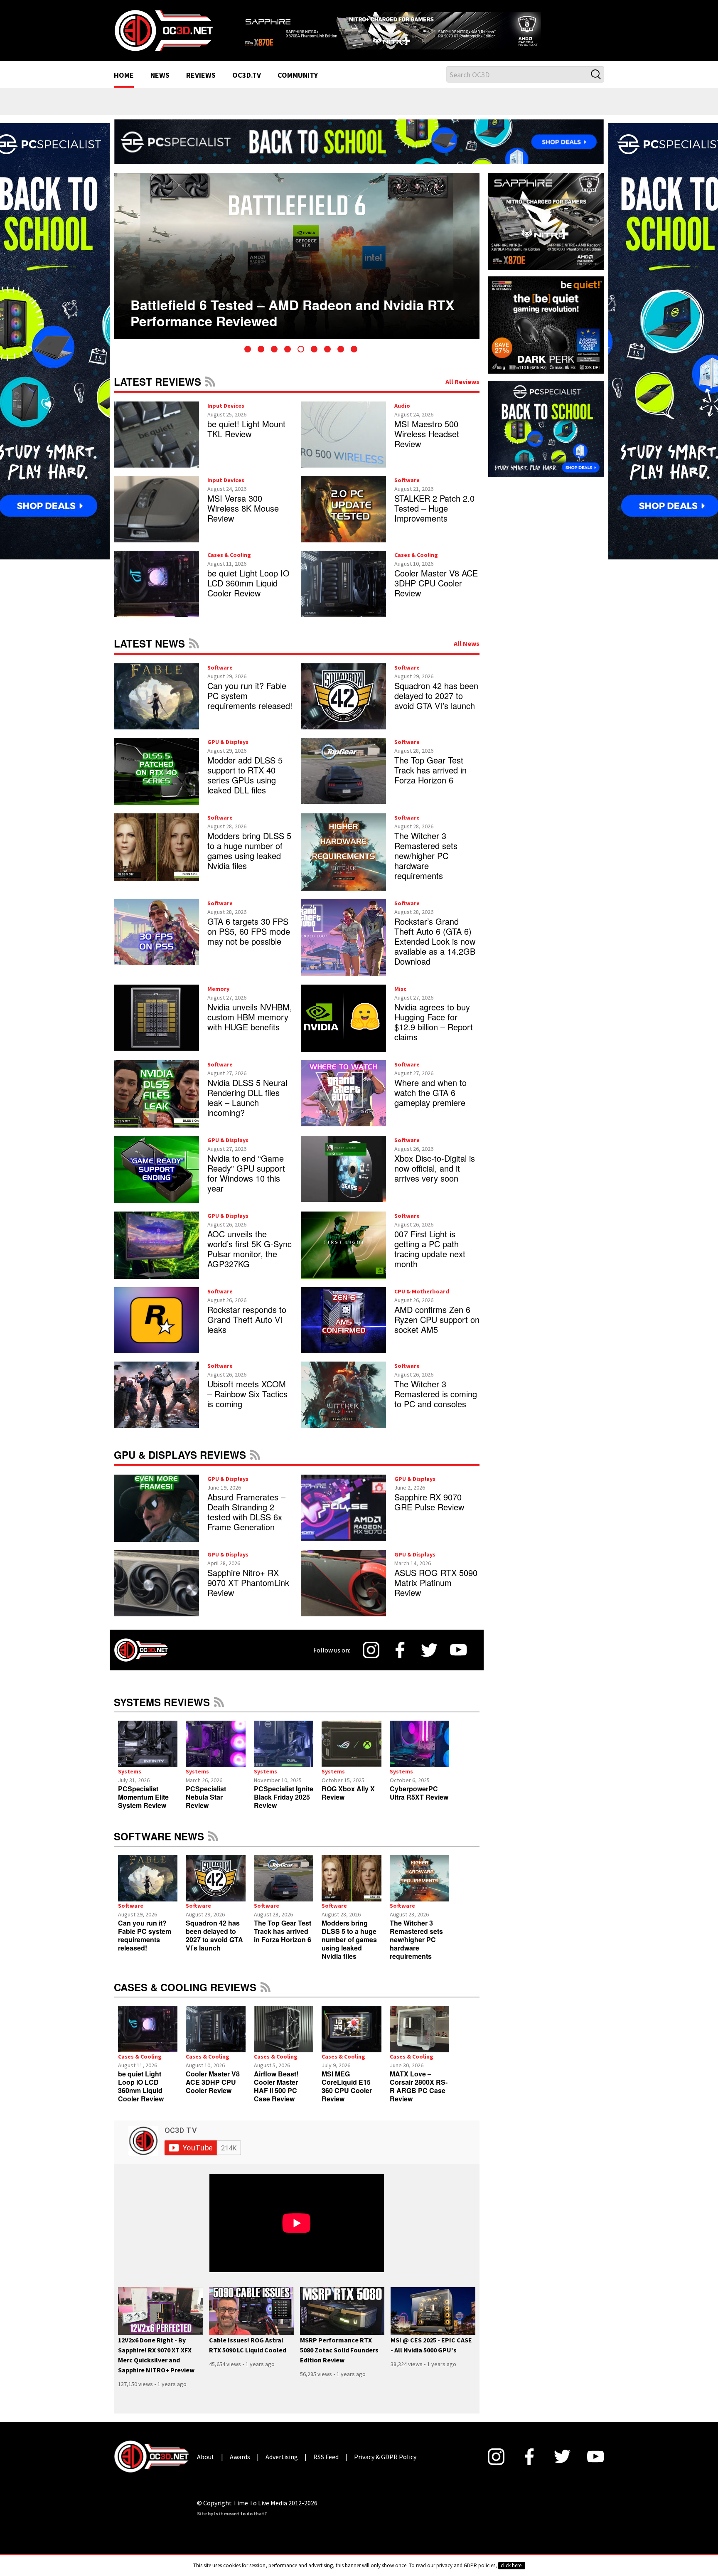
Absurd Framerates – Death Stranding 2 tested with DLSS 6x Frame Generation (246, 1522)
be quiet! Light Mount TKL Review (246, 439)
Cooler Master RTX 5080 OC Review (244, 308)
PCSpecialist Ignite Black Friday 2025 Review (284, 1807)
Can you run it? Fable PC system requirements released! (145, 1946)
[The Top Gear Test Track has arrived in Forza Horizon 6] (284, 1889)
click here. (512, 2565)
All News (467, 654)
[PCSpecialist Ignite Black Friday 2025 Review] (284, 1754)
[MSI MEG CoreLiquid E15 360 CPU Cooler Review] (351, 2039)
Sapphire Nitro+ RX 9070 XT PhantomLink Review (248, 1593)
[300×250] (546, 438)
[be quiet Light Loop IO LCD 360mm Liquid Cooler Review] (148, 2039)
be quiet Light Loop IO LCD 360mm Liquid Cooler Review (248, 593)
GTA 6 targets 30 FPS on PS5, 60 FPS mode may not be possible (249, 942)
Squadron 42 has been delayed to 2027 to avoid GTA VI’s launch (436, 706)
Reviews (201, 86)
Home (124, 86)
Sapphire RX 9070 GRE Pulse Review (429, 1512)
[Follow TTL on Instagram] (371, 1660)
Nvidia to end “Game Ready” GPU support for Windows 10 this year (246, 1183)
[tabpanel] (297, 266)
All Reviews (462, 392)
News (160, 86)
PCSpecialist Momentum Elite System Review (143, 1807)
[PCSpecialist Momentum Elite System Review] (148, 1754)
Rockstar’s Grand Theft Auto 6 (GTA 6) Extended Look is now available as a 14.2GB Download (435, 952)
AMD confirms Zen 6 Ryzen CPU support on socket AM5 (437, 1330)
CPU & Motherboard (422, 1302)
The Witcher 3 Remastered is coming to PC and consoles (436, 1405)
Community (298, 86)
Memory (218, 999)
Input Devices (226, 416)
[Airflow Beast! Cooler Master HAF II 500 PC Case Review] (284, 2039)
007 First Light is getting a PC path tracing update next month (430, 1259)
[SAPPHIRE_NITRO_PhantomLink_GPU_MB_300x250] (546, 231)
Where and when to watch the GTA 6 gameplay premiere (430, 1103)
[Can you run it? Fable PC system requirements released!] (148, 1889)
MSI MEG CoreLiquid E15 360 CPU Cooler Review (347, 2097)
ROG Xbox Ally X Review (348, 1803)
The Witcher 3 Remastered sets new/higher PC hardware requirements (426, 866)
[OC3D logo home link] (163, 35)
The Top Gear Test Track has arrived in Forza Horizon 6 (430, 780)
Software (407, 491)
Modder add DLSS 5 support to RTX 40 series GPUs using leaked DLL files (245, 785)
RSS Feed (210, 392)
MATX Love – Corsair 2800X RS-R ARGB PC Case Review (419, 2097)
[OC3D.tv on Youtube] (459, 1660)
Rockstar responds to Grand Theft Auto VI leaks (247, 1330)
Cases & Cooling (229, 565)
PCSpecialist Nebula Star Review (206, 1807)
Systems (130, 1782)
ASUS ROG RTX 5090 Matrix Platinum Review (436, 1593)
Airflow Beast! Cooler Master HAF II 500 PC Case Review (276, 2097)
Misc (400, 999)
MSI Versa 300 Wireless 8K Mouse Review (243, 519)
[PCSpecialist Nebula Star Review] (215, 1754)
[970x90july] (359, 151)
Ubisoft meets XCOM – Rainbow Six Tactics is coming (247, 1405)
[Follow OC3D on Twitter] (429, 1661)
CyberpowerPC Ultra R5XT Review (419, 1803)
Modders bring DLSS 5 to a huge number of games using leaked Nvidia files (249, 861)
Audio (402, 416)
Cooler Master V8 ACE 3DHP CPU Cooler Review (436, 593)
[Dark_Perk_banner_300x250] (546, 335)
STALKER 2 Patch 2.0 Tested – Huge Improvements (434, 519)
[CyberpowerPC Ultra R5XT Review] (419, 1754)
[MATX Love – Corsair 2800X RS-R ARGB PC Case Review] (419, 2039)
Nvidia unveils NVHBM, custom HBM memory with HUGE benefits (250, 1027)
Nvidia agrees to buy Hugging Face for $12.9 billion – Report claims (434, 1032)
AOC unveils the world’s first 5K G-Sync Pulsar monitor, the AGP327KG (250, 1259)
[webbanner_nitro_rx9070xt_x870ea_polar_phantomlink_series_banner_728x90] (421, 32)
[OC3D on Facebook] (400, 1660)
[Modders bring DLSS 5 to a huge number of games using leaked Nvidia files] (351, 1889)
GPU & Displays (228, 752)
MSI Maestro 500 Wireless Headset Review (427, 444)
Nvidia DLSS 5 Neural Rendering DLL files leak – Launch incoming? (247, 1108)
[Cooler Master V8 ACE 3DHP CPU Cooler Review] (215, 2039)
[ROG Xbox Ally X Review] (351, 1754)
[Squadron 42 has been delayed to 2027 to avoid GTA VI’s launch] (215, 1889)
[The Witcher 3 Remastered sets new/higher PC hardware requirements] (419, 1889)
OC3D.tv (247, 86)
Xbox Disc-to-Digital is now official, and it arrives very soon (435, 1178)
